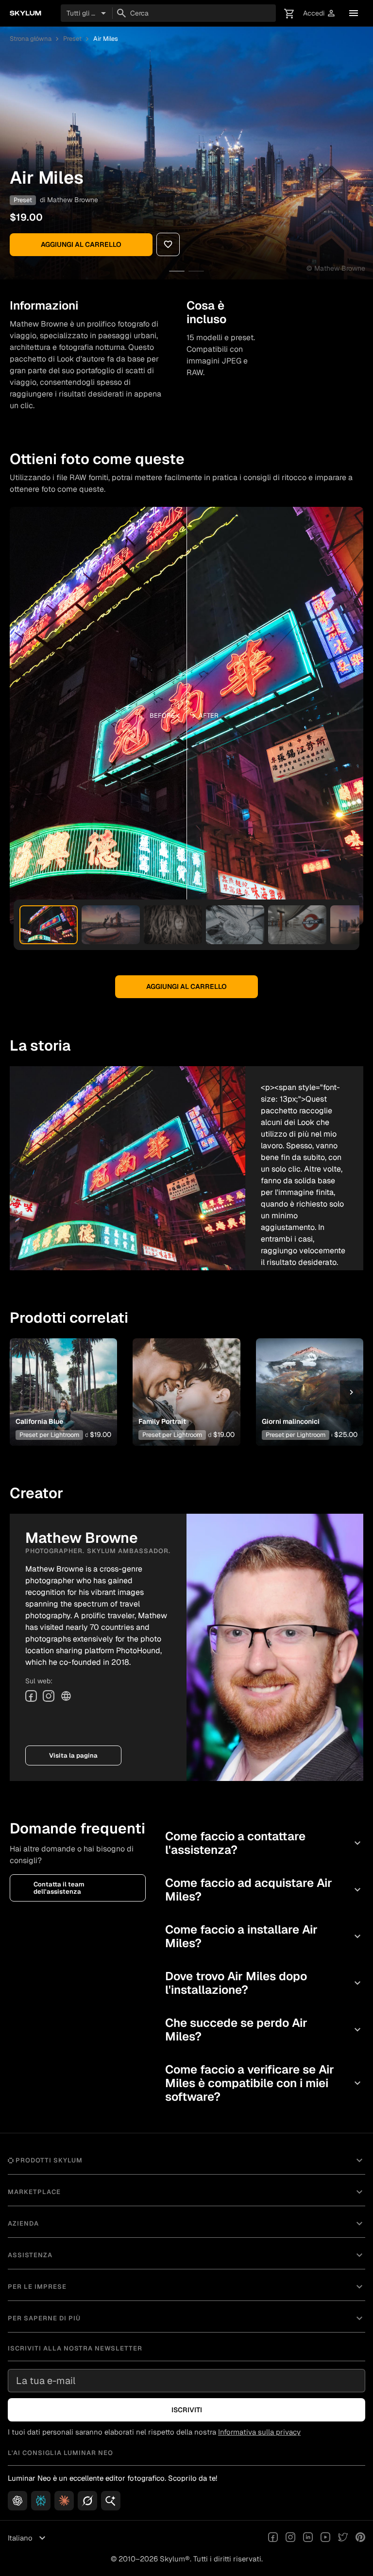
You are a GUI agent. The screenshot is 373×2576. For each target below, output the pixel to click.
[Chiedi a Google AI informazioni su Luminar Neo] (111, 2501)
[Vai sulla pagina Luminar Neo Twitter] (343, 2538)
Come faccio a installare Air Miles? (264, 1936)
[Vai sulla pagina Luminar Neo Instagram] (290, 2538)
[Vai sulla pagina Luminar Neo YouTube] (325, 2538)
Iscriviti (187, 2410)
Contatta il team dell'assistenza (59, 1888)
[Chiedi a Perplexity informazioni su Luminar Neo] (41, 2501)
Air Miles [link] (106, 39)
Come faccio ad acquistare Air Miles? (264, 1890)
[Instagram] (49, 1696)
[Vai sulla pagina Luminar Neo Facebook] (273, 2538)
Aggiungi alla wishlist (61, 1377)
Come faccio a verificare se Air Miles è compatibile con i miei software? (264, 2083)
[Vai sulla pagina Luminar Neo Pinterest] (360, 2538)
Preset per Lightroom (49, 1435)
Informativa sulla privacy (259, 2432)
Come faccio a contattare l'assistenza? (264, 1843)
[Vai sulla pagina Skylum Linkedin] (308, 2538)
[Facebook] (31, 1696)
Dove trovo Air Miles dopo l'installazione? (264, 1983)
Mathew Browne (73, 200)
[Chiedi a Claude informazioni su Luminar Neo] (64, 2501)
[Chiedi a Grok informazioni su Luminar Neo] (87, 2501)
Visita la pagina (73, 1755)
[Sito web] (66, 1696)
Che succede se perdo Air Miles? (264, 2030)
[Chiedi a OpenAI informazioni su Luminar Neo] (17, 2501)
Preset (72, 39)
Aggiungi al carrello (81, 244)
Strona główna (31, 39)
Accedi (320, 13)
